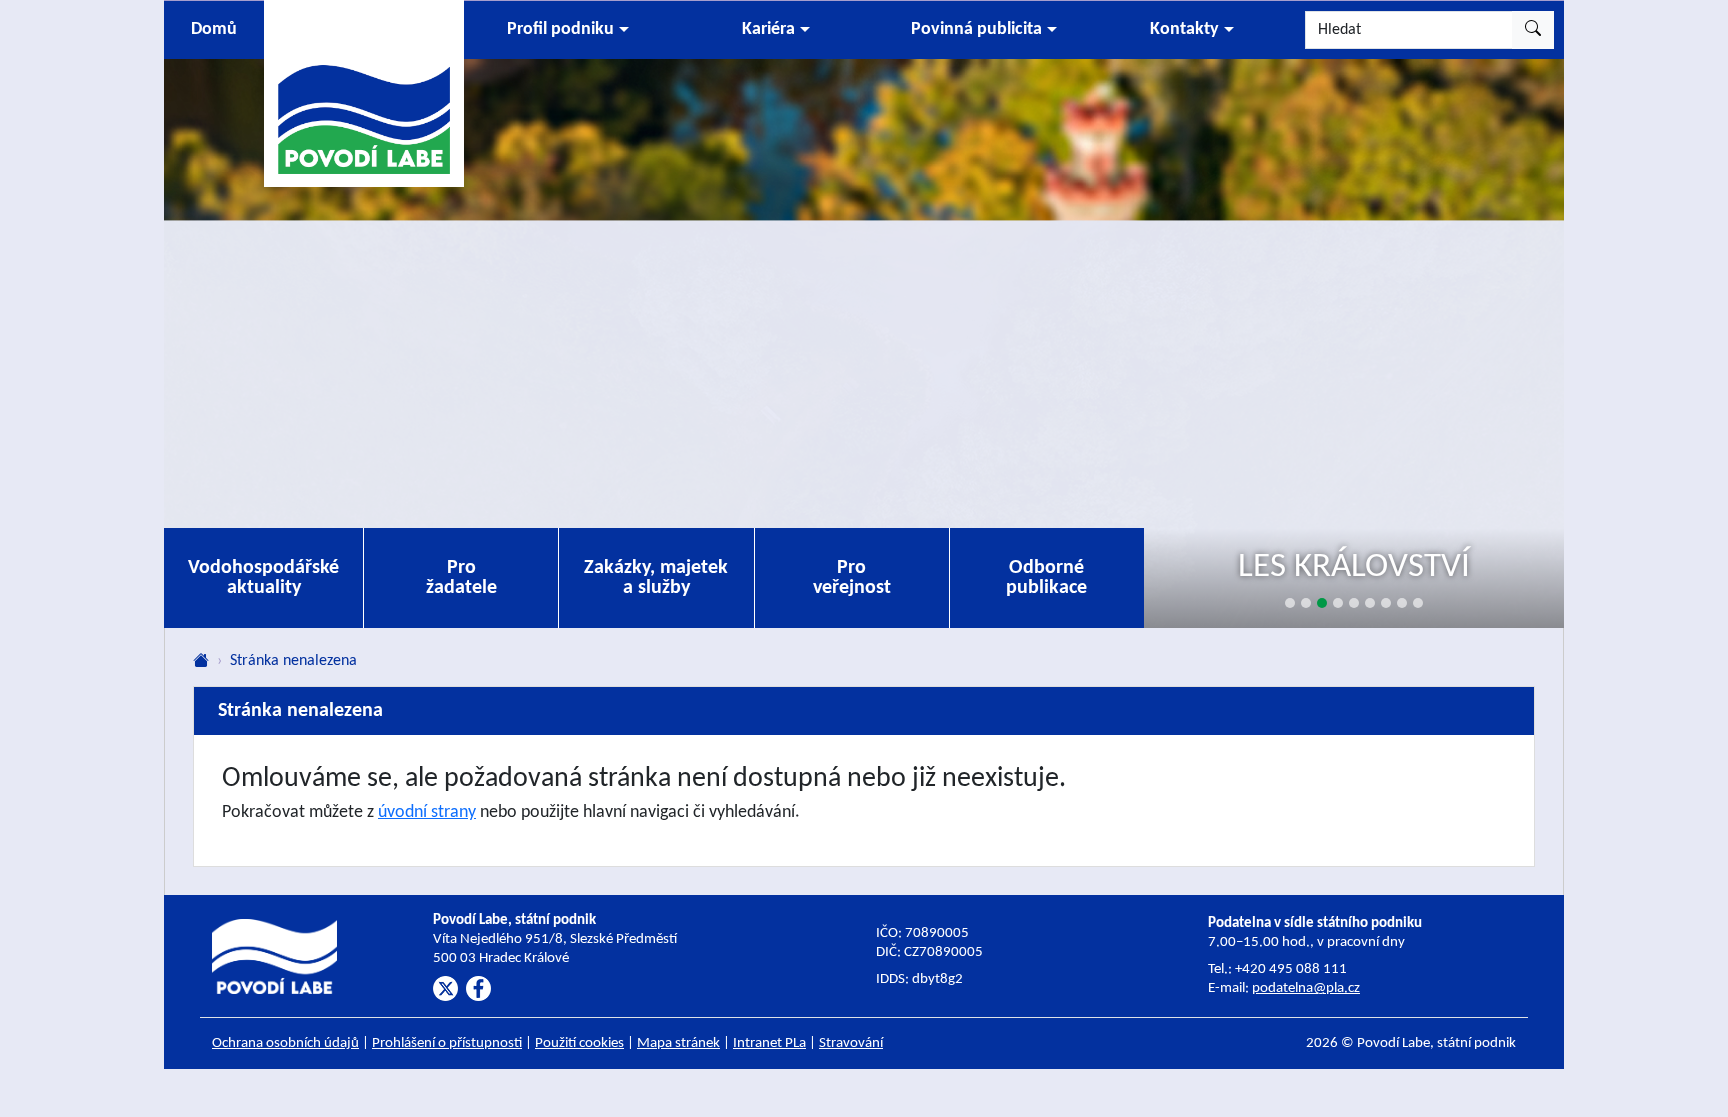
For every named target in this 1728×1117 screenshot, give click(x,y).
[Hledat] (1533, 30)
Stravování (851, 1043)
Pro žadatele (461, 578)
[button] (568, 30)
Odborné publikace (1046, 578)
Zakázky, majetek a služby (656, 578)
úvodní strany (427, 812)
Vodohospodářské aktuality (263, 578)
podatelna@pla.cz (1306, 988)
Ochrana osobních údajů (285, 1043)
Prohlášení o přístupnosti (447, 1043)
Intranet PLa (769, 1043)
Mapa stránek (678, 1043)
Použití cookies (579, 1043)
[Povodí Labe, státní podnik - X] (445, 988)
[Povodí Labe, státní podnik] (364, 92)
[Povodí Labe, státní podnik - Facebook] (478, 988)
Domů (214, 29)
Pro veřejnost (852, 578)
